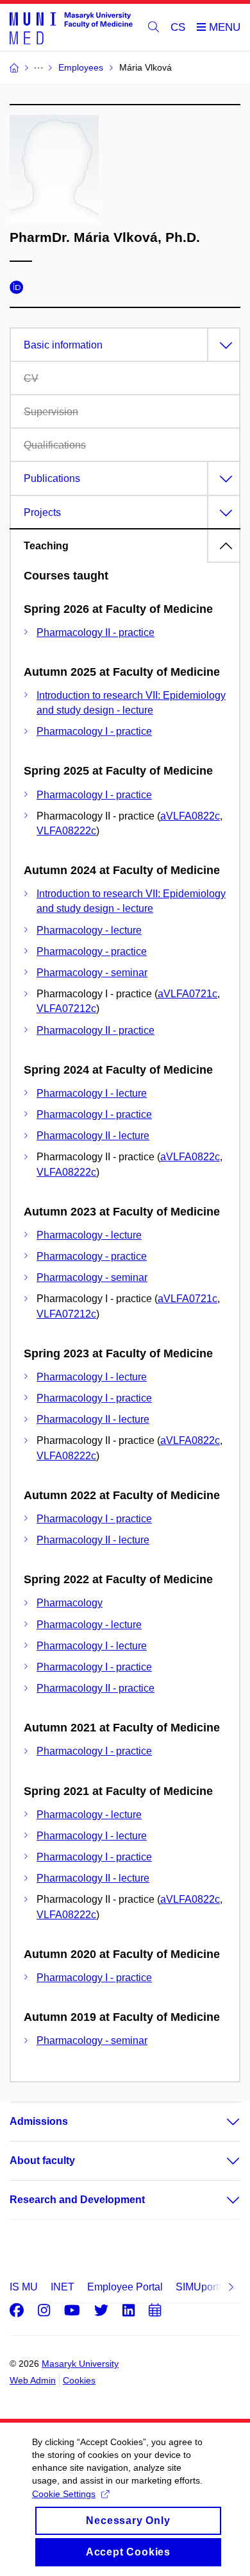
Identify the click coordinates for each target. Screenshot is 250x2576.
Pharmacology (70, 1603)
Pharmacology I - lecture (92, 1093)
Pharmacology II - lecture (93, 1136)
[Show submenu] (221, 2122)
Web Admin (33, 2380)
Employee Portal (125, 2287)
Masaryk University (80, 2364)
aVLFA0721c (188, 994)
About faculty (42, 2160)
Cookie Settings (64, 2494)
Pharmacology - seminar (92, 973)
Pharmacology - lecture (89, 930)
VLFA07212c (66, 1009)
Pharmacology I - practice (94, 731)
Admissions (39, 2121)
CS (178, 27)
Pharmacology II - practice (96, 632)
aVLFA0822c (190, 816)
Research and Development (77, 2200)
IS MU (24, 2287)
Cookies (79, 2380)
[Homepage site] (71, 28)
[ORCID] (20, 289)
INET (63, 2287)
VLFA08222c (66, 831)
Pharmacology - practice (92, 951)
